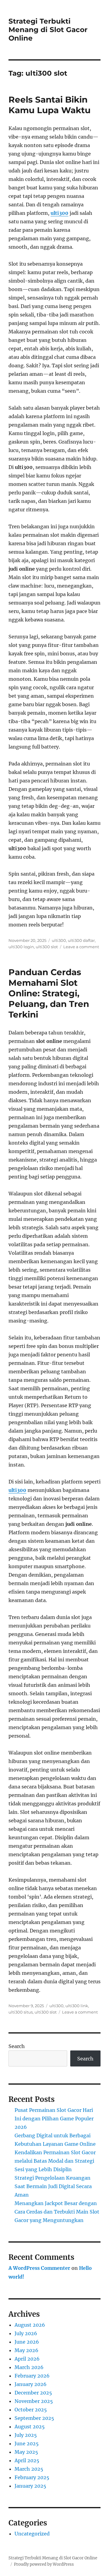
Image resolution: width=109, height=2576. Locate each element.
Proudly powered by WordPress (44, 2564)
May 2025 (26, 2452)
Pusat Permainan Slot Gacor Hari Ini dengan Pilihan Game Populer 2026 (54, 2119)
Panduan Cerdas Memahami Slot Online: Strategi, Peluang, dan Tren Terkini (49, 993)
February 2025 (32, 2477)
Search (17, 2046)
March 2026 (29, 2367)
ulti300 (59, 213)
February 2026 (32, 2376)
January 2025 (30, 2486)
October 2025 (31, 2410)
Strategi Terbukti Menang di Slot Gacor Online (48, 30)
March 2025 (29, 2469)
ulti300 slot (47, 947)
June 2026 (27, 2342)
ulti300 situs (21, 2012)
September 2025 (34, 2418)
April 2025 (27, 2460)
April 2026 (27, 2359)
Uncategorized (32, 2534)
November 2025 (34, 2401)
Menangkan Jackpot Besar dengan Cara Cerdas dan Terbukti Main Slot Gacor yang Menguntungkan (57, 2212)
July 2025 (26, 2435)
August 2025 (30, 2427)
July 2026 (26, 2333)
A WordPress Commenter (39, 2268)
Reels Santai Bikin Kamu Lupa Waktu (50, 105)
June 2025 (27, 2443)
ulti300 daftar (81, 940)
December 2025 (33, 2393)
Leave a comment (81, 947)
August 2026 (30, 2325)
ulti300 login (21, 947)
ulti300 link (77, 2006)
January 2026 (31, 2384)
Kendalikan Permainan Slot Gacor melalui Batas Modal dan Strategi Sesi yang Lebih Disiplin (55, 2161)
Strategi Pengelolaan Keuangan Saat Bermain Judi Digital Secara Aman (53, 2186)
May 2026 (26, 2350)
